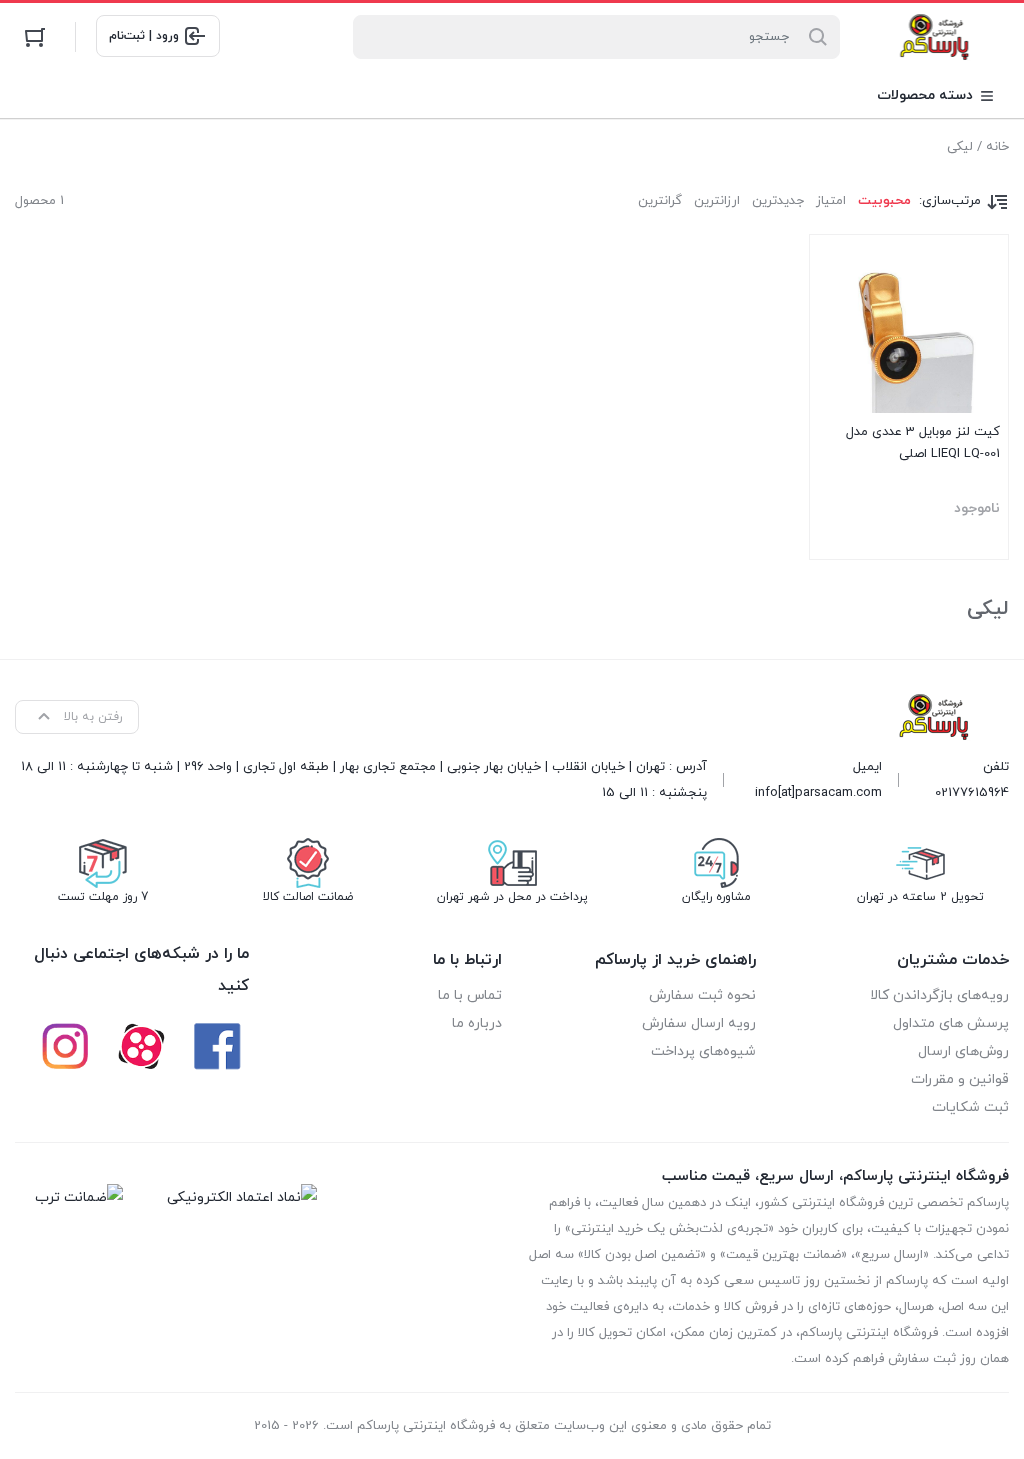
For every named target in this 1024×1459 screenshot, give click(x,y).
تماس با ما (470, 995)
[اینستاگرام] (65, 1046)
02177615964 (972, 793)
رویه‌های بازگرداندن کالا (939, 995)
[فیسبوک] (217, 1046)
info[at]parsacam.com (818, 793)
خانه (997, 147)
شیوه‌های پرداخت (703, 1051)
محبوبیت (884, 201)
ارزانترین (717, 201)
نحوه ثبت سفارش (702, 995)
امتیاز (831, 201)
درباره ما (477, 1023)
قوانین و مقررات (960, 1079)
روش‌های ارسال (963, 1051)
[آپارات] (141, 1046)
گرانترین (660, 201)
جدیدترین (778, 201)
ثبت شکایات (970, 1107)
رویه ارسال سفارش (699, 1023)
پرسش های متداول (951, 1023)
